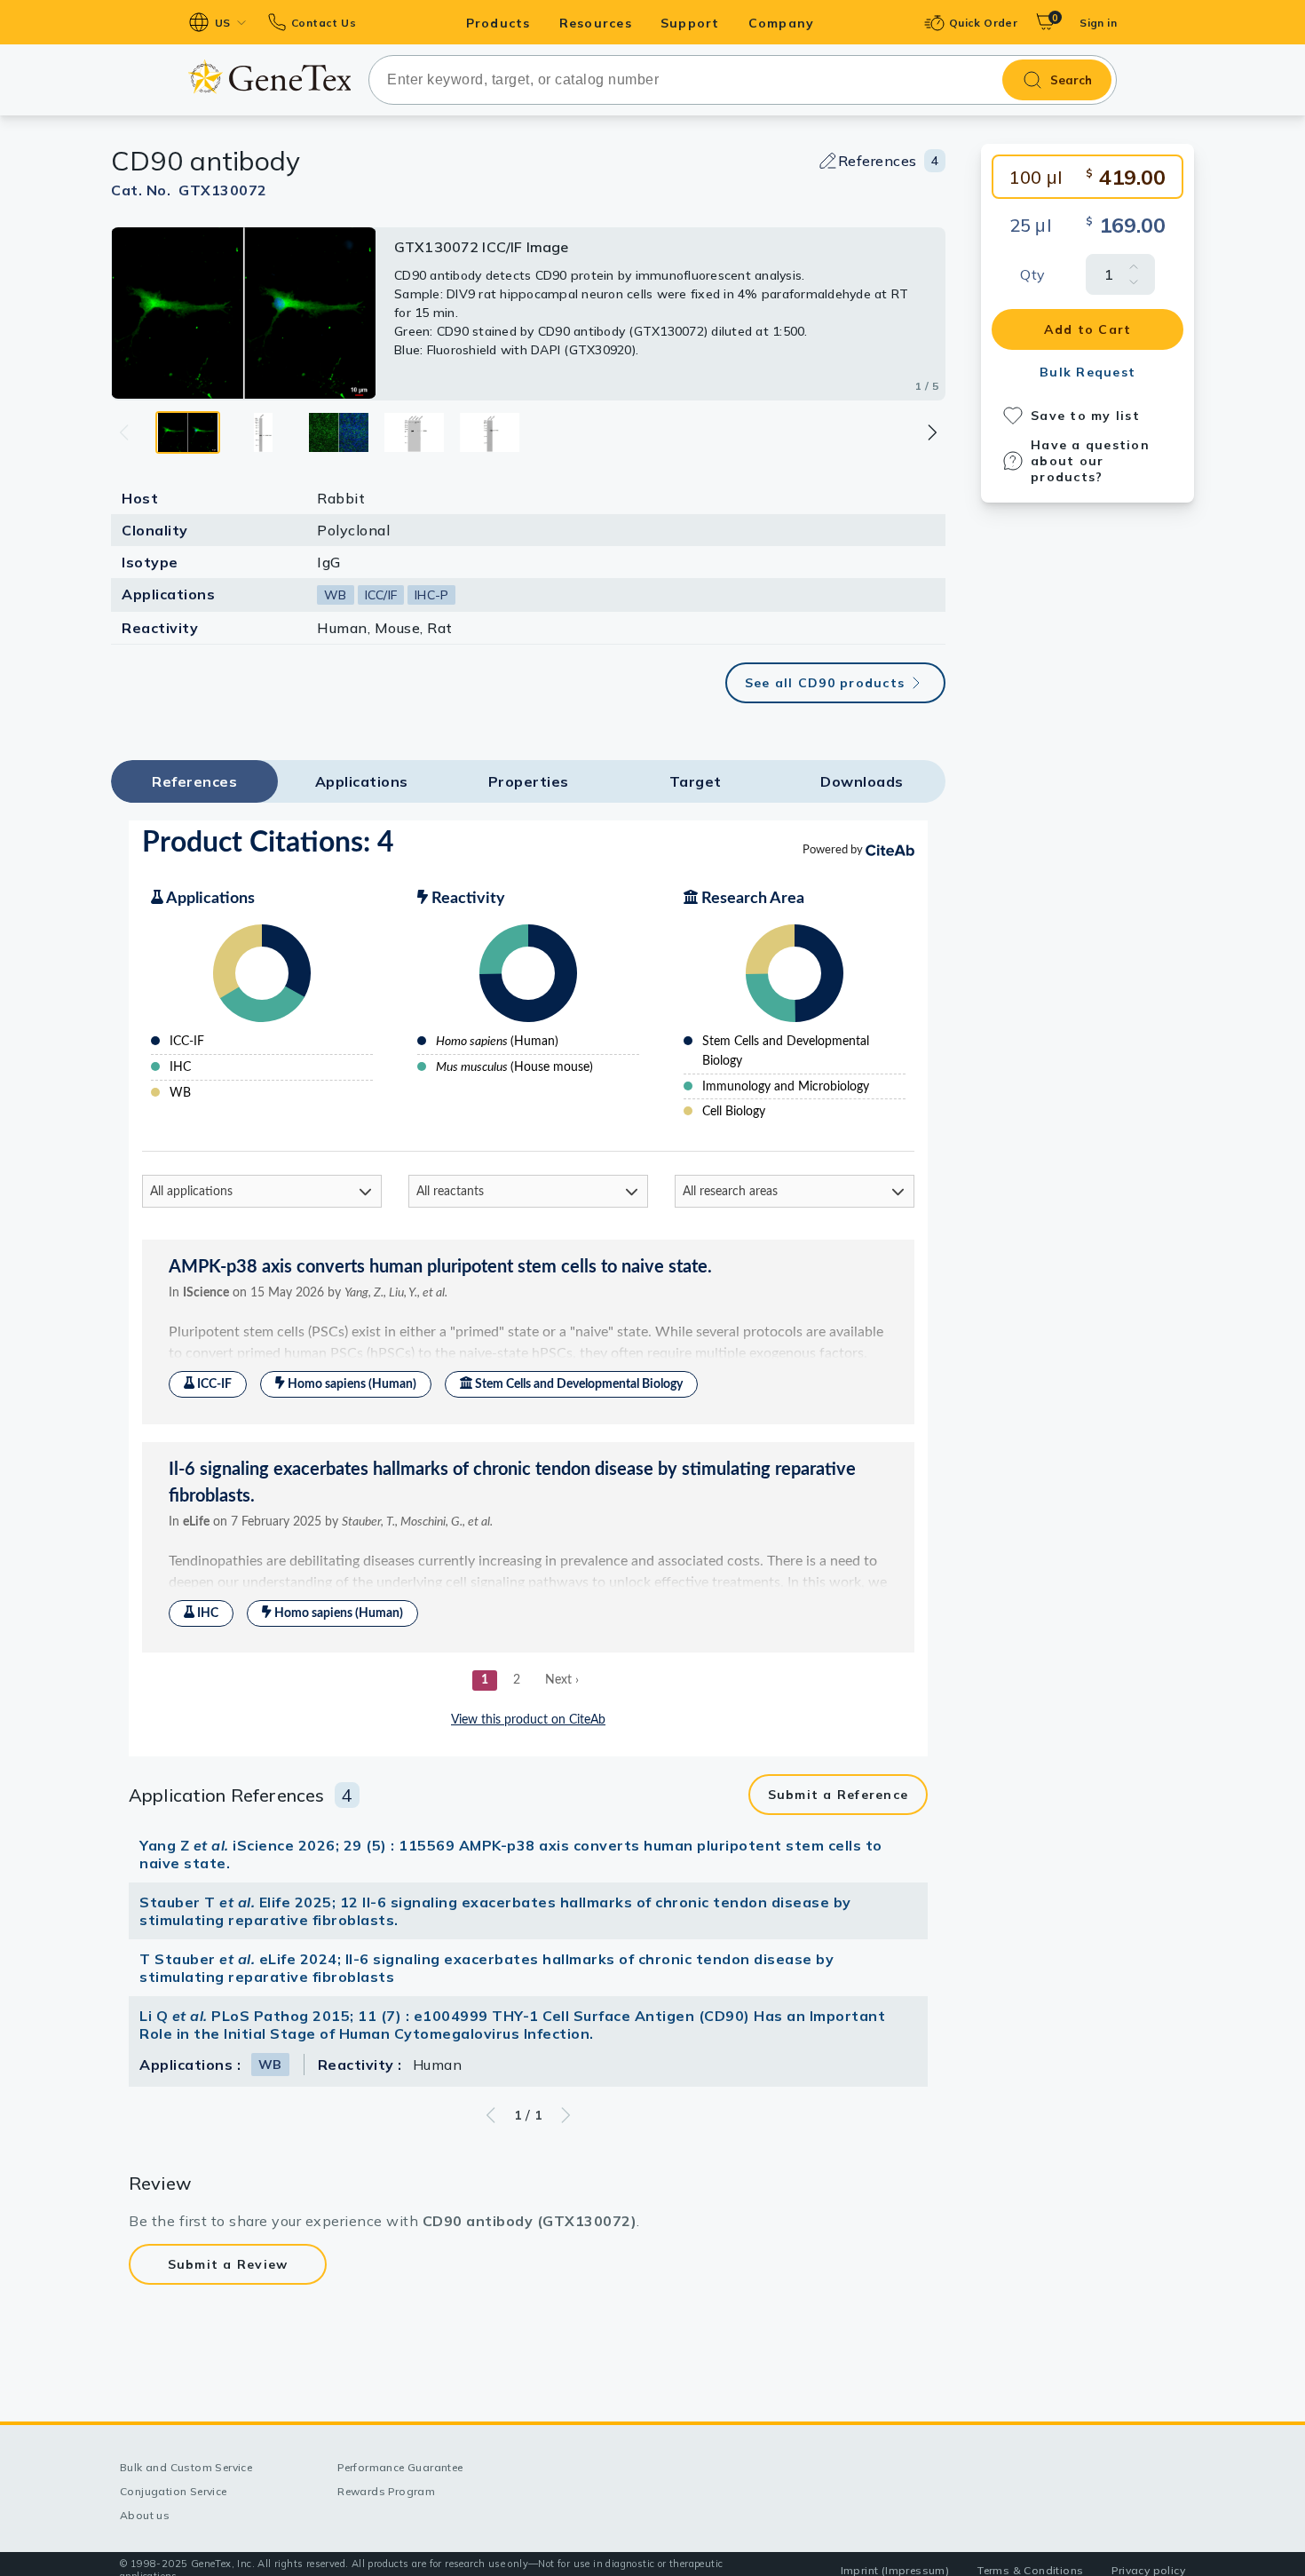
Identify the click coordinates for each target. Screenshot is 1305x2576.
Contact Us (324, 23)
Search (1071, 80)
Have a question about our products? (1090, 461)
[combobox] (743, 80)
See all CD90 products (825, 683)
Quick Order (983, 23)
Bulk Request (1087, 372)
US (223, 23)
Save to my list (1085, 416)
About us (145, 2515)
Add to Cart (1088, 329)
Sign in (1098, 23)
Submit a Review (228, 2264)
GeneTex (269, 77)
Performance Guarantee (400, 2467)
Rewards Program (386, 2491)
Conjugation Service (174, 2491)
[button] (931, 432)
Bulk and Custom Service (186, 2467)
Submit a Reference (838, 1795)
